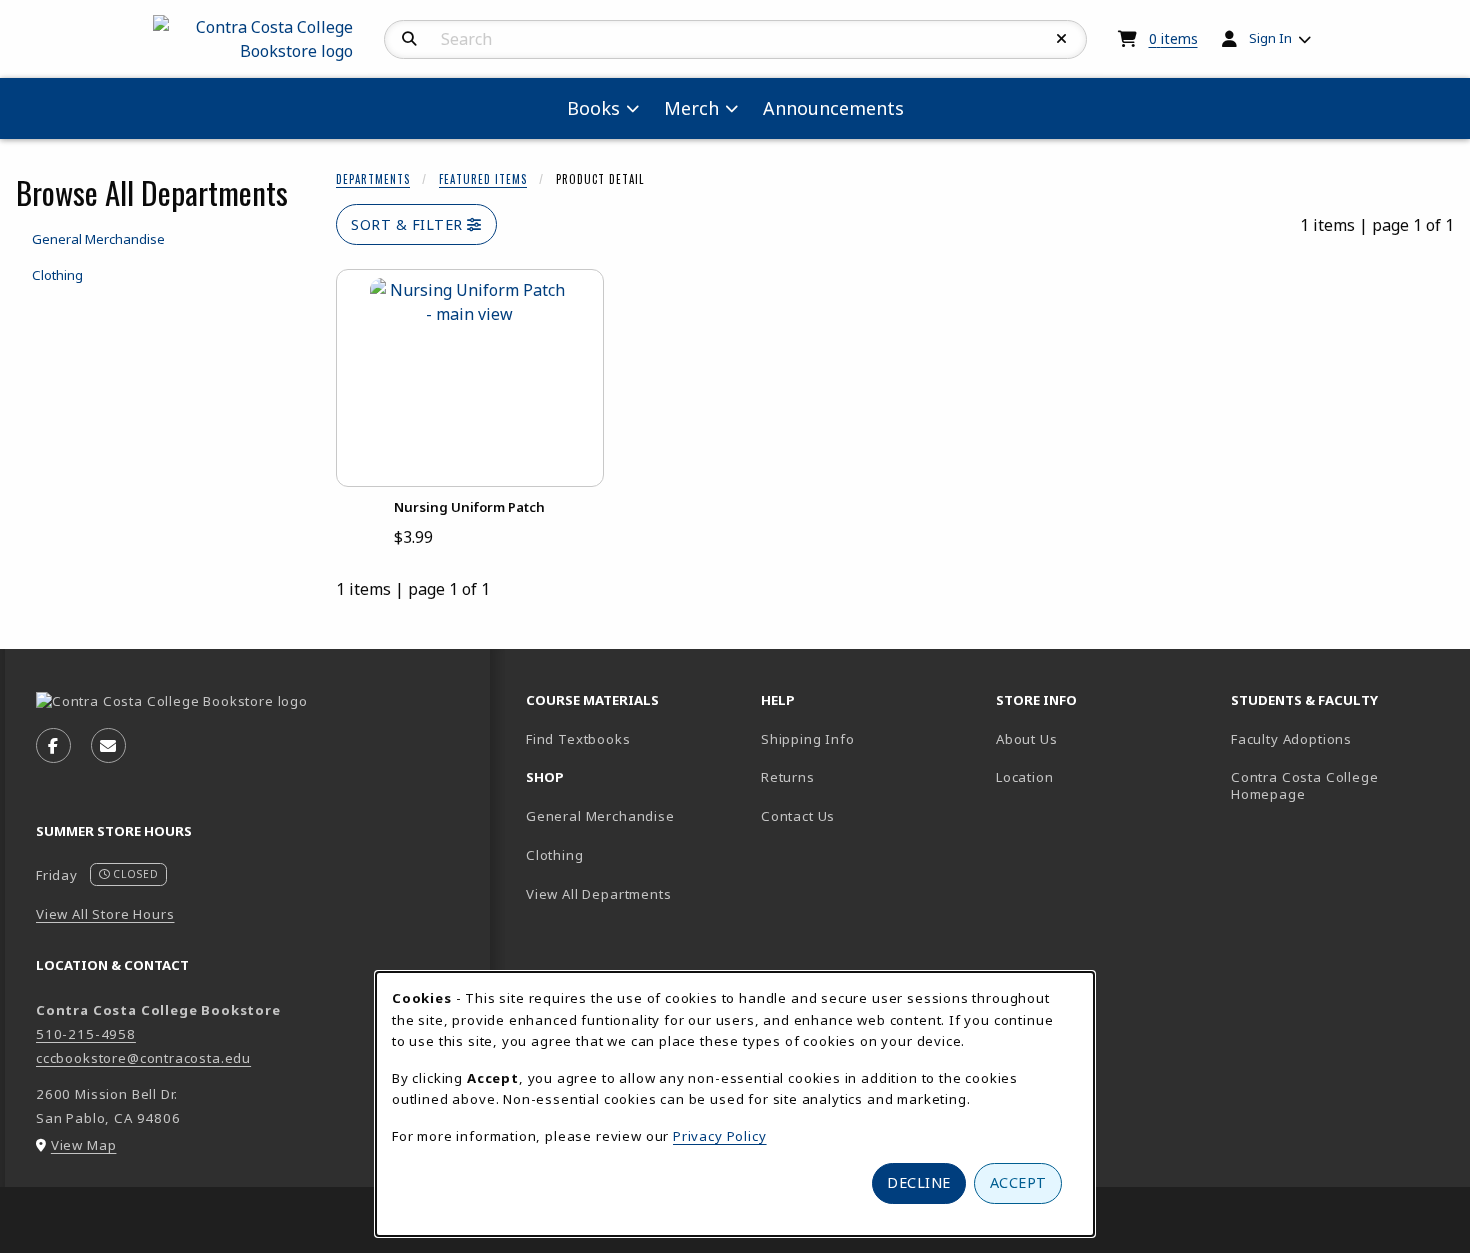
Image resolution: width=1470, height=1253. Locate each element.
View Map (84, 1145)
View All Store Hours (105, 914)
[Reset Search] (1062, 39)
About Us (1027, 739)
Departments (373, 179)
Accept (1018, 1182)
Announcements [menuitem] (833, 108)
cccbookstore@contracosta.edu (143, 1058)
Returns (788, 777)
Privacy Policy (720, 1136)
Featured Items (483, 179)
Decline (919, 1182)
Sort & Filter (409, 224)
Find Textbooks (578, 739)
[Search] (409, 39)
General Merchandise (600, 816)
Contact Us (798, 816)
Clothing (555, 855)
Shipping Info (808, 739)
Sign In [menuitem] (1270, 38)
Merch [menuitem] (691, 108)
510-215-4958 (86, 1034)
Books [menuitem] (593, 108)
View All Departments (599, 894)
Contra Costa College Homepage (1338, 785)
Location (1094, 776)
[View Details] (470, 378)
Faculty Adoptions (1291, 739)
